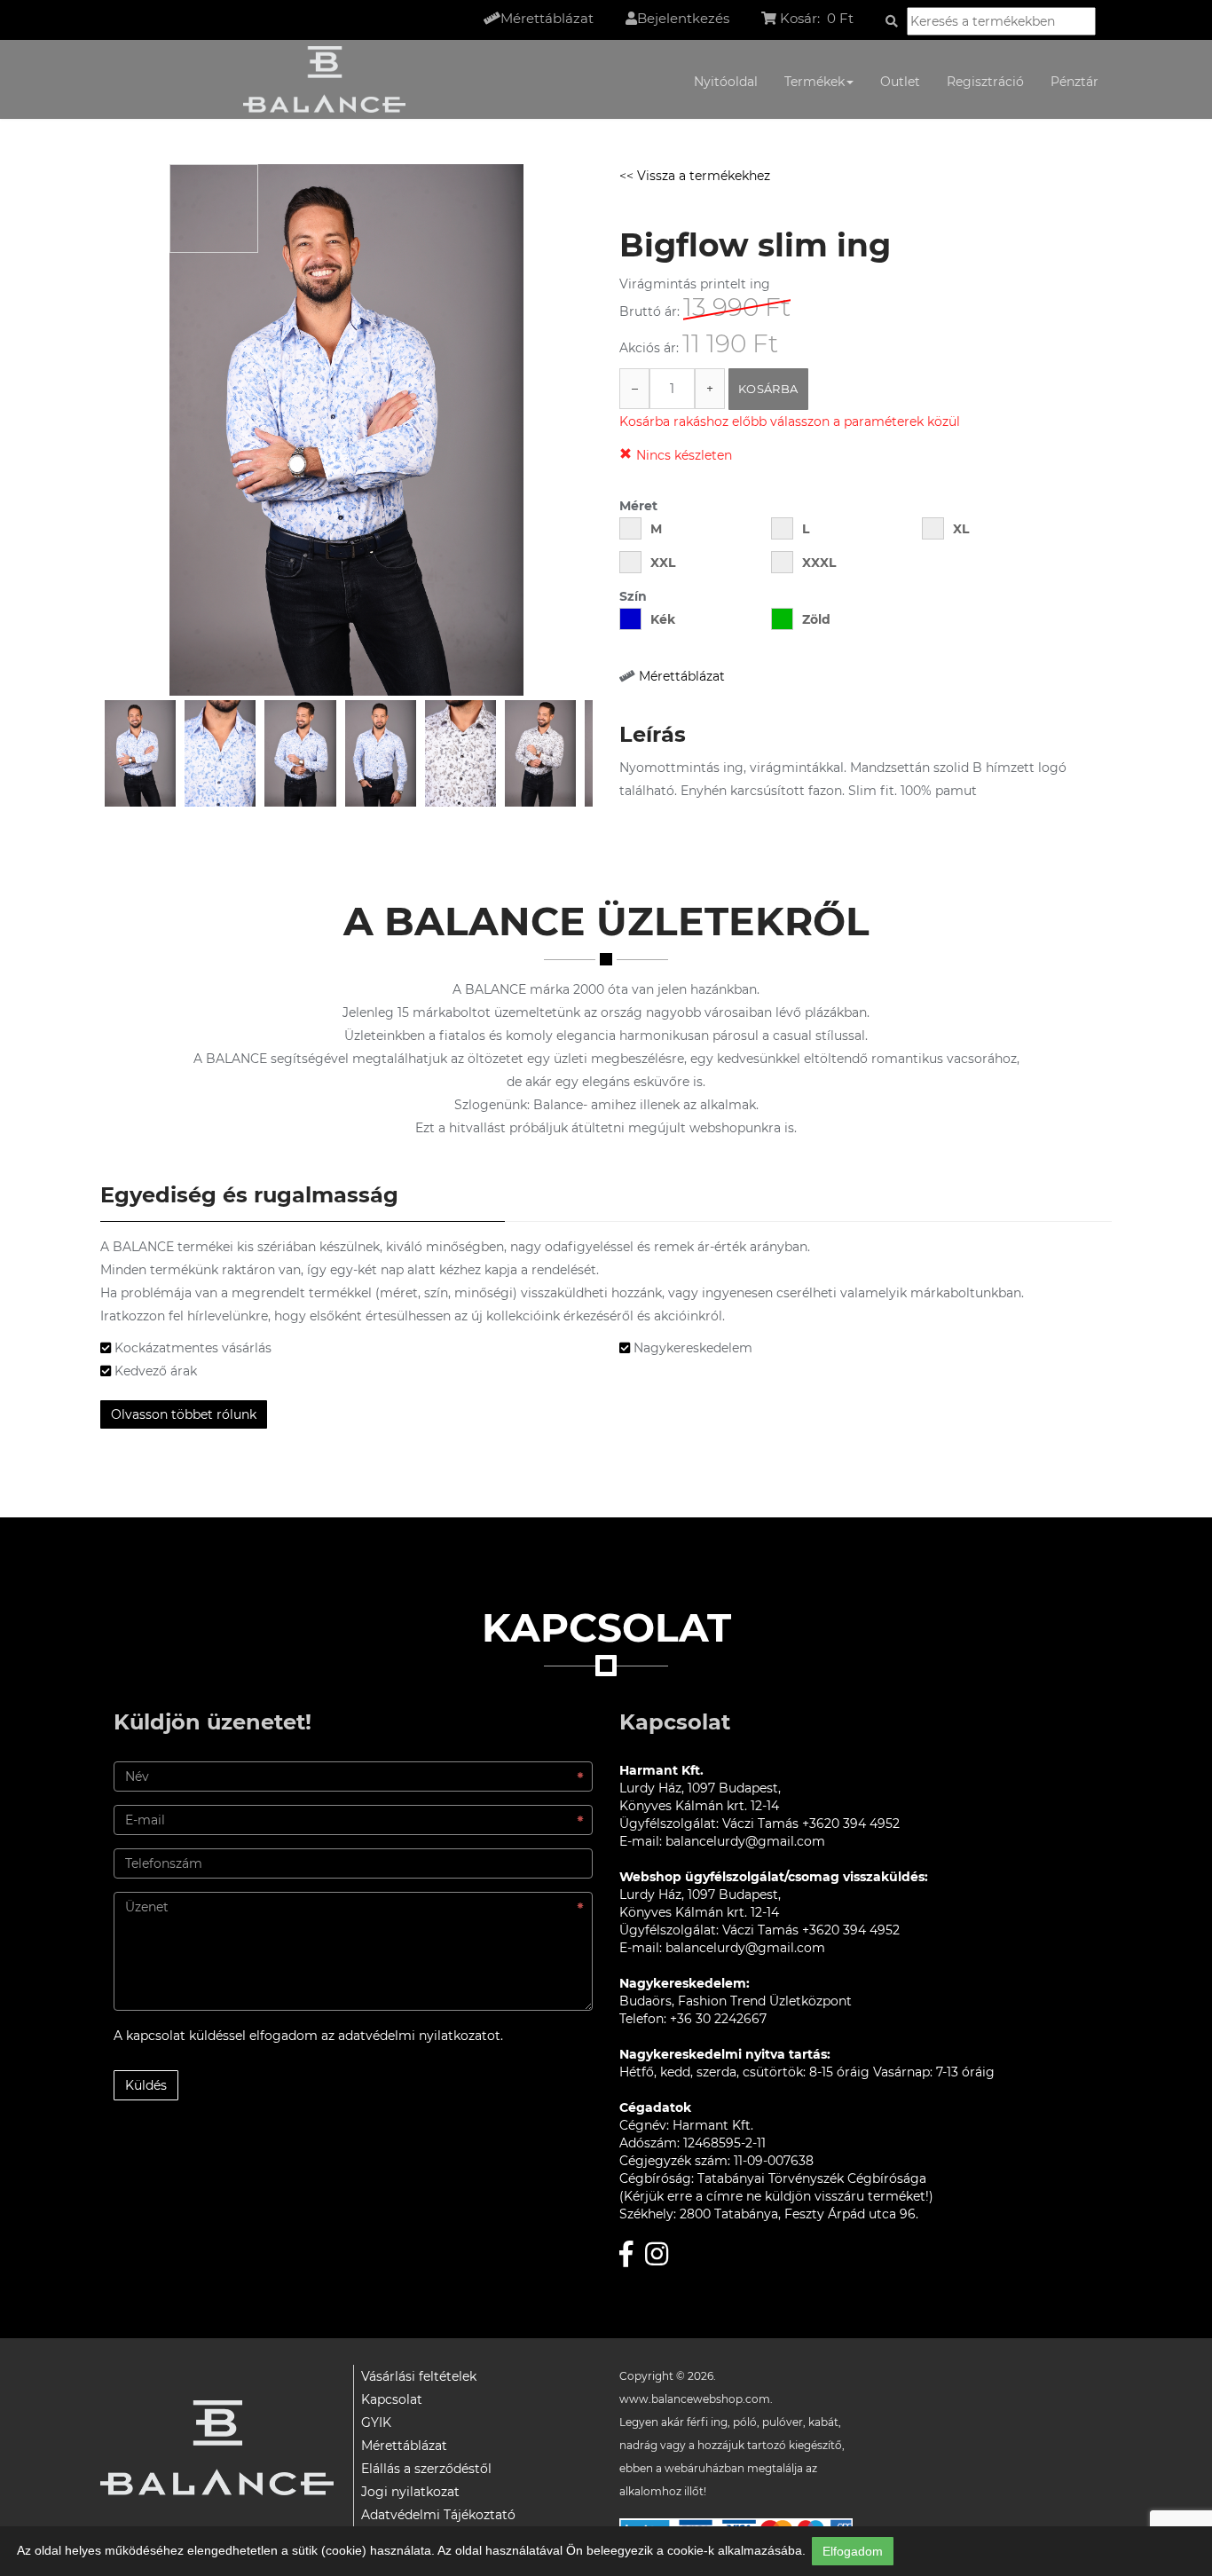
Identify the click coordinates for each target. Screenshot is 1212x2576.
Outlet (900, 82)
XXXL (819, 563)
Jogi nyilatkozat (410, 2492)
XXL (663, 563)
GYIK (376, 2422)
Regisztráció (985, 82)
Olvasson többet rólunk (184, 1414)
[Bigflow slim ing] (140, 753)
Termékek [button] (815, 82)
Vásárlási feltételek (419, 2376)
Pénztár (1074, 82)
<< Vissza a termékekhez (695, 176)
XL (961, 529)
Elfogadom (853, 2551)
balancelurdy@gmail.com (745, 1841)
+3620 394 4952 (851, 1824)
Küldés (146, 2085)
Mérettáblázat (682, 676)
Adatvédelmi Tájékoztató (438, 2515)
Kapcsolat (392, 2399)
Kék (663, 619)
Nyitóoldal (726, 82)
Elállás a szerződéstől (426, 2469)
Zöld (816, 619)
